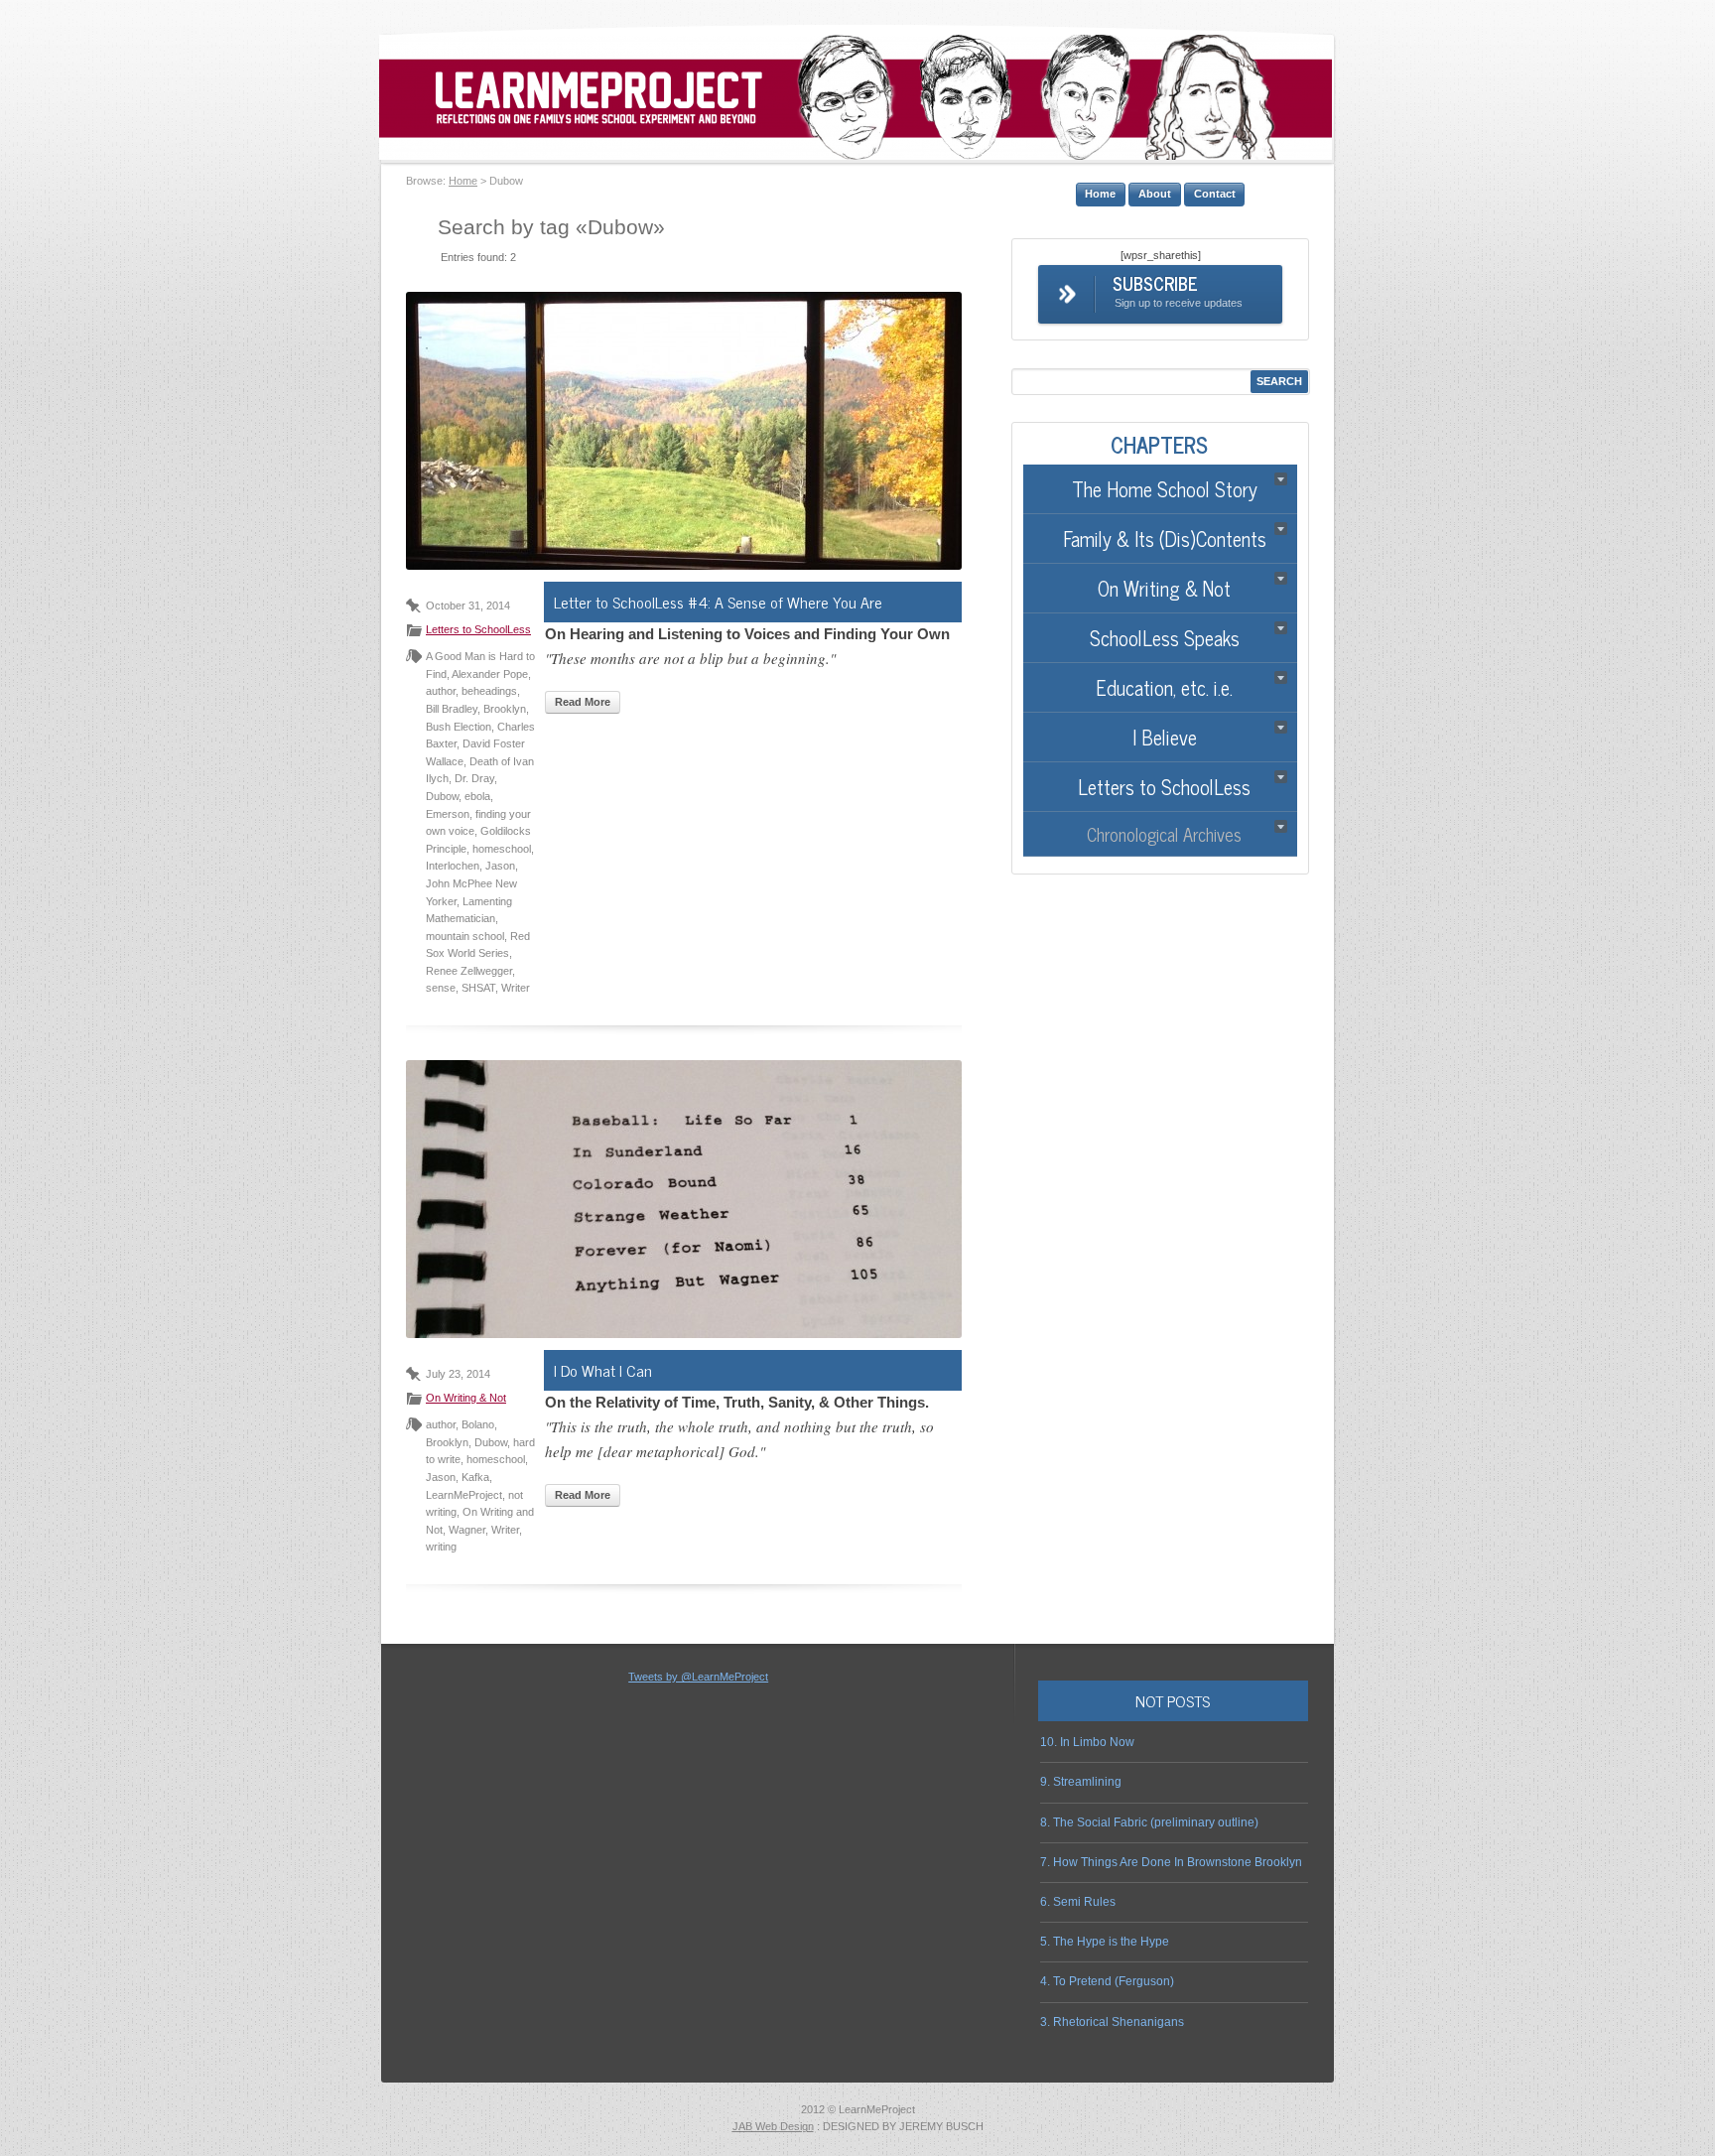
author (441, 691)
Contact (1215, 194)
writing (441, 1547)
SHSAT (478, 988)
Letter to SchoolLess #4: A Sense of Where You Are (718, 602)
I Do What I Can (603, 1370)
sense (441, 988)
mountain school (465, 936)
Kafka (475, 1477)
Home (463, 181)
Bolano (478, 1424)
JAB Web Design (773, 2126)
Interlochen (453, 866)
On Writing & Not (466, 1398)
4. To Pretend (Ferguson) (1107, 1981)
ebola (477, 796)
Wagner (467, 1530)
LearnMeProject (464, 1495)
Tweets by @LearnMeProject (698, 1677)
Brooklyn (505, 709)
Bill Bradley (452, 709)
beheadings (489, 691)
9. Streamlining (1081, 1782)
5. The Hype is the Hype (1105, 1942)
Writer (516, 988)
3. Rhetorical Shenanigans (1112, 2022)
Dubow (442, 796)
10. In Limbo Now (1087, 1742)
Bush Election (459, 727)
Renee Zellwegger (469, 971)
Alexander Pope (490, 674)
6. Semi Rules (1078, 1902)
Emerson (448, 814)
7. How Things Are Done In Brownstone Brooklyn (1171, 1862)
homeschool (502, 849)
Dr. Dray (474, 778)
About (1155, 194)
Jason (500, 866)
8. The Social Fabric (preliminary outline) (1149, 1822)
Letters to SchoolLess (478, 629)
